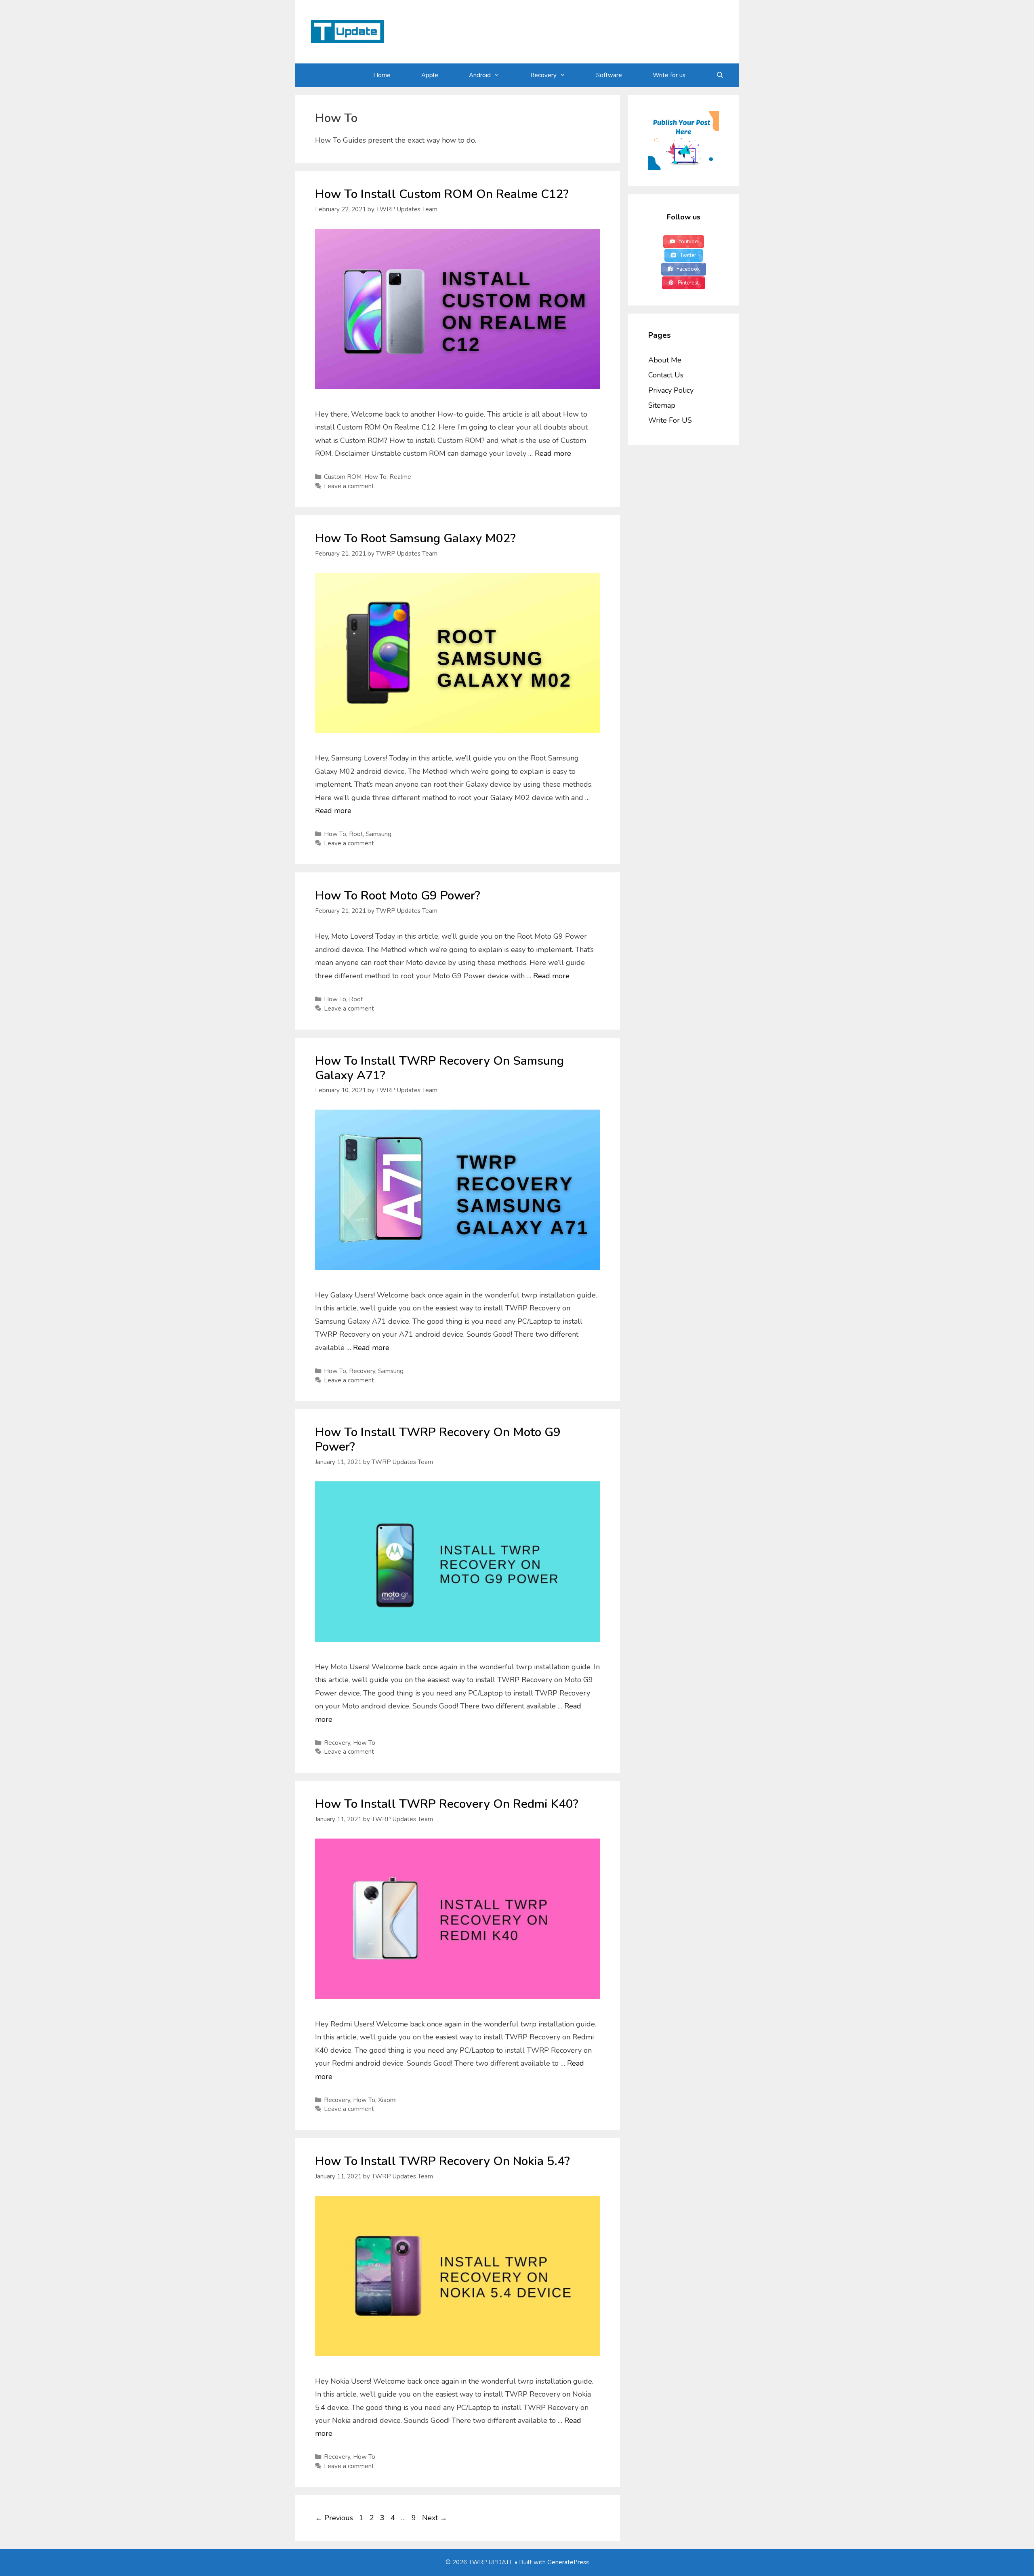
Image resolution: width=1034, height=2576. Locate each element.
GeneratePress (568, 2562)
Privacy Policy (671, 390)
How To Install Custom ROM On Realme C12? (442, 194)
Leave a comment (349, 486)
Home (382, 75)
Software (609, 75)
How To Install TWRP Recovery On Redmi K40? (447, 1804)
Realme (400, 477)
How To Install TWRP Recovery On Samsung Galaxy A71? (439, 1068)
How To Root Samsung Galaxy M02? (415, 538)
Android (480, 75)
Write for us (669, 75)
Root (356, 834)
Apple (430, 75)
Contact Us (666, 375)
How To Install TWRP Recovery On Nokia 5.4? (442, 2161)
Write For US (670, 420)
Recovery (543, 75)
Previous (334, 2518)
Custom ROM (343, 477)
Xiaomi (387, 2100)
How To (375, 477)
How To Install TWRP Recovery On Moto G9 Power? (438, 1440)
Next (435, 2518)
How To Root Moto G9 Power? (398, 896)
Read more (553, 453)
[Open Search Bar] (720, 75)
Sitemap (662, 405)
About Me (665, 360)
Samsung (379, 834)
